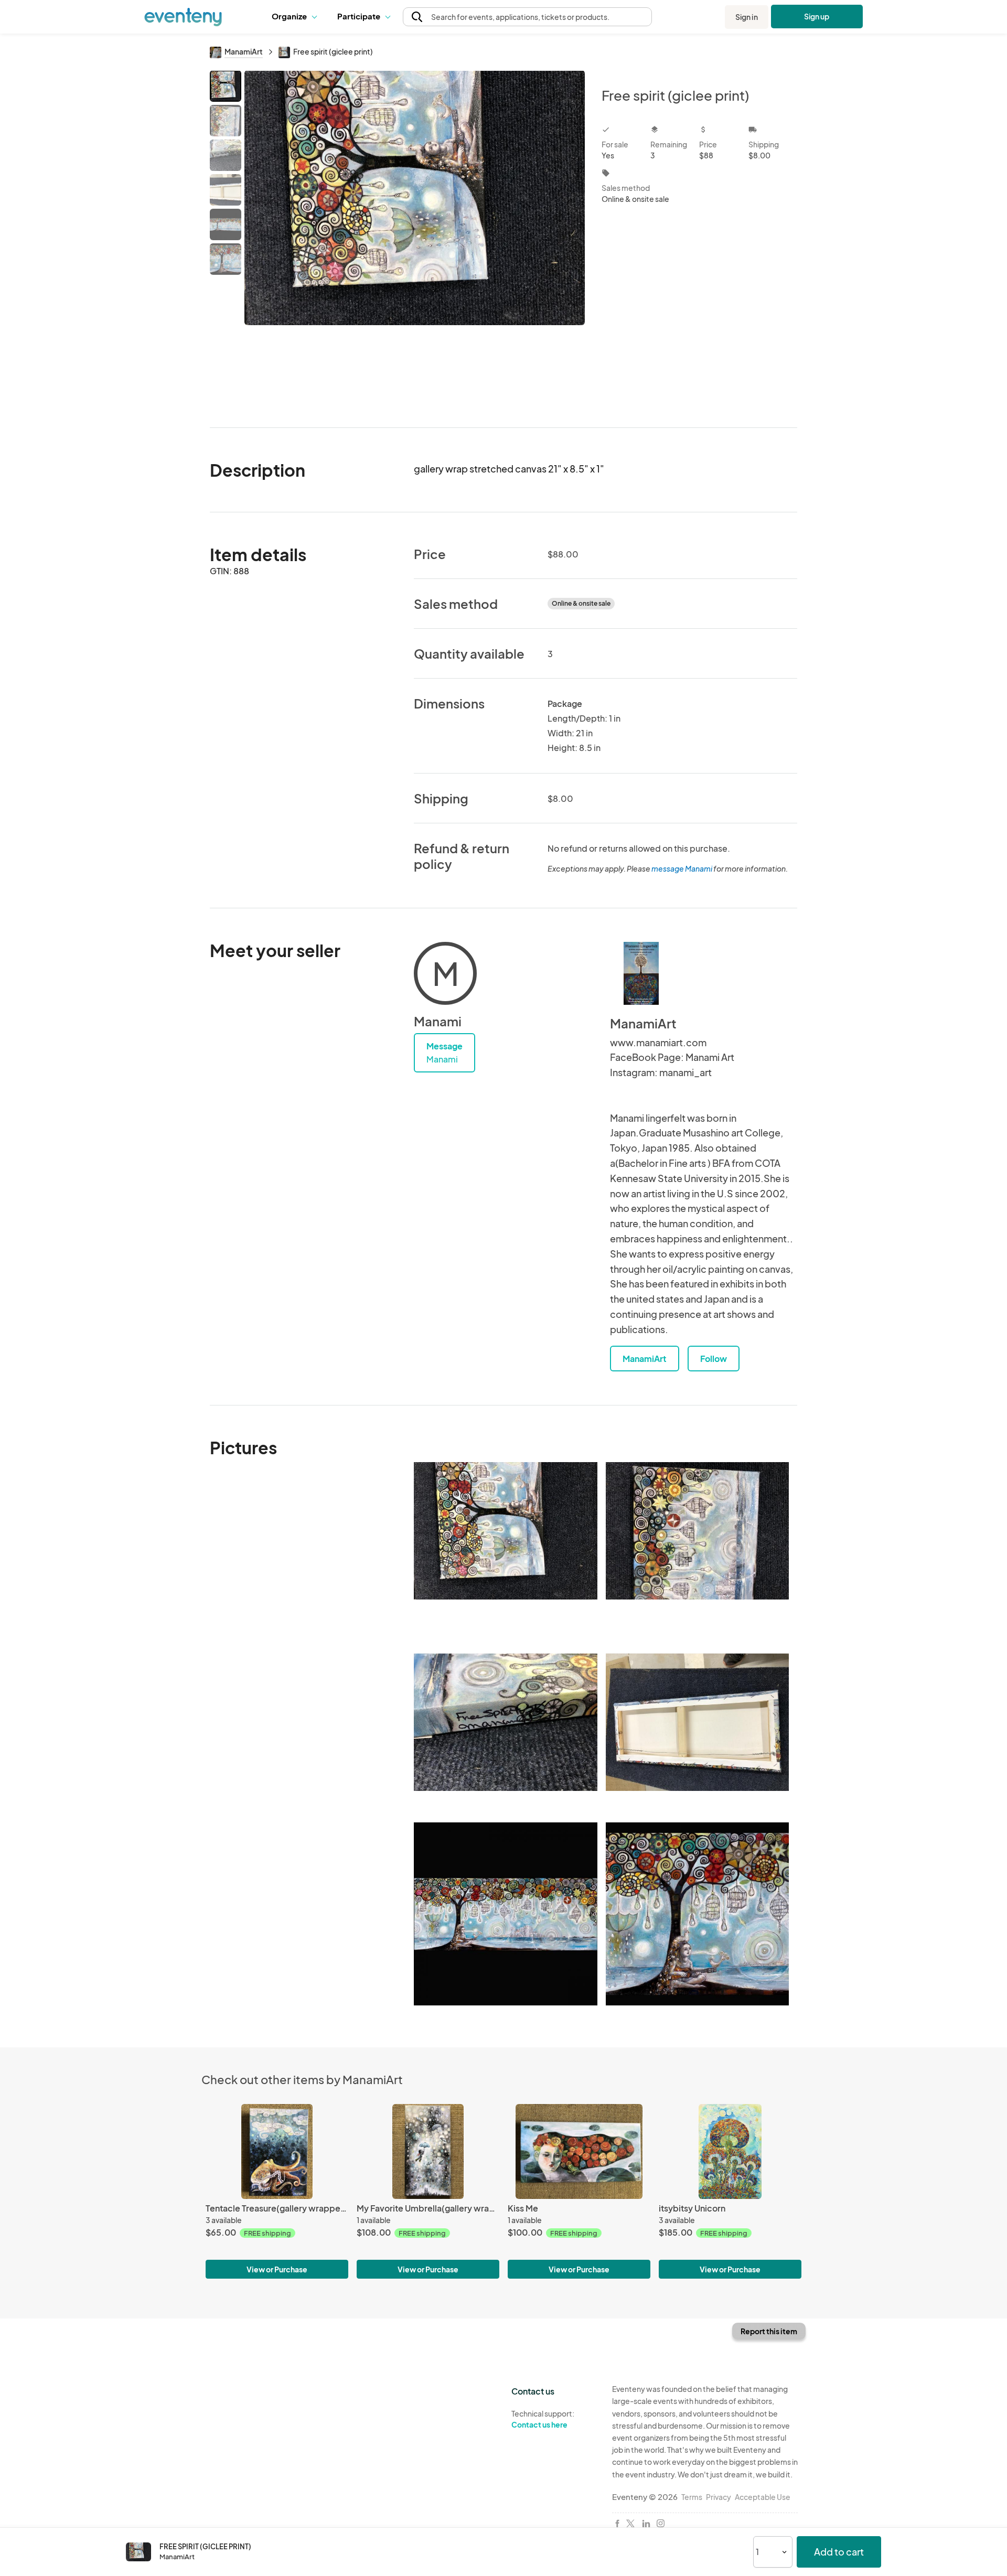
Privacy (719, 2497)
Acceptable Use (763, 2497)
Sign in (747, 17)
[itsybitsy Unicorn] (730, 2151)
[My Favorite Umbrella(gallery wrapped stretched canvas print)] (428, 2151)
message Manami (682, 868)
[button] (297, 17)
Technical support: (543, 2419)
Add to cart (839, 2552)
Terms (692, 2497)
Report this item (769, 2331)
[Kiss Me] (579, 2151)
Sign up (817, 16)
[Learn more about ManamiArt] (641, 973)
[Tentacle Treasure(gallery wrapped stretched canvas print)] (277, 2151)
